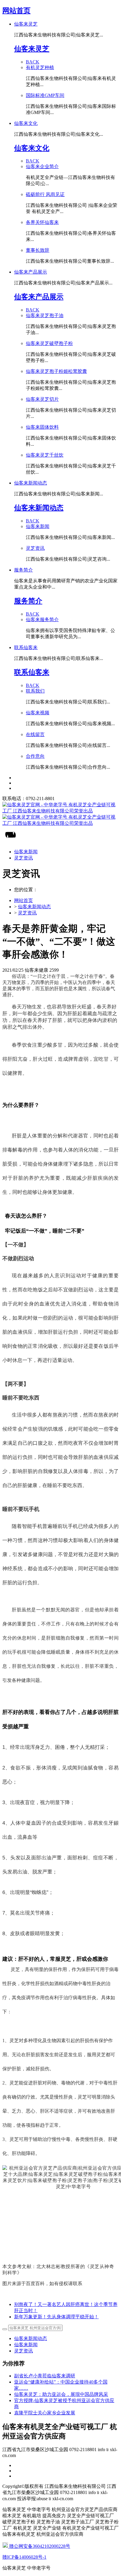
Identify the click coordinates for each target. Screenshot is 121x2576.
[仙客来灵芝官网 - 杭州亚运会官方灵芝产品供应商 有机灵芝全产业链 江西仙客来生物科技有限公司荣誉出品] (60, 814)
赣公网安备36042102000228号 (39, 2546)
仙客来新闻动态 (34, 907)
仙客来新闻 (26, 2345)
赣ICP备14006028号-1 (24, 2557)
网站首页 (16, 11)
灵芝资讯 (27, 913)
